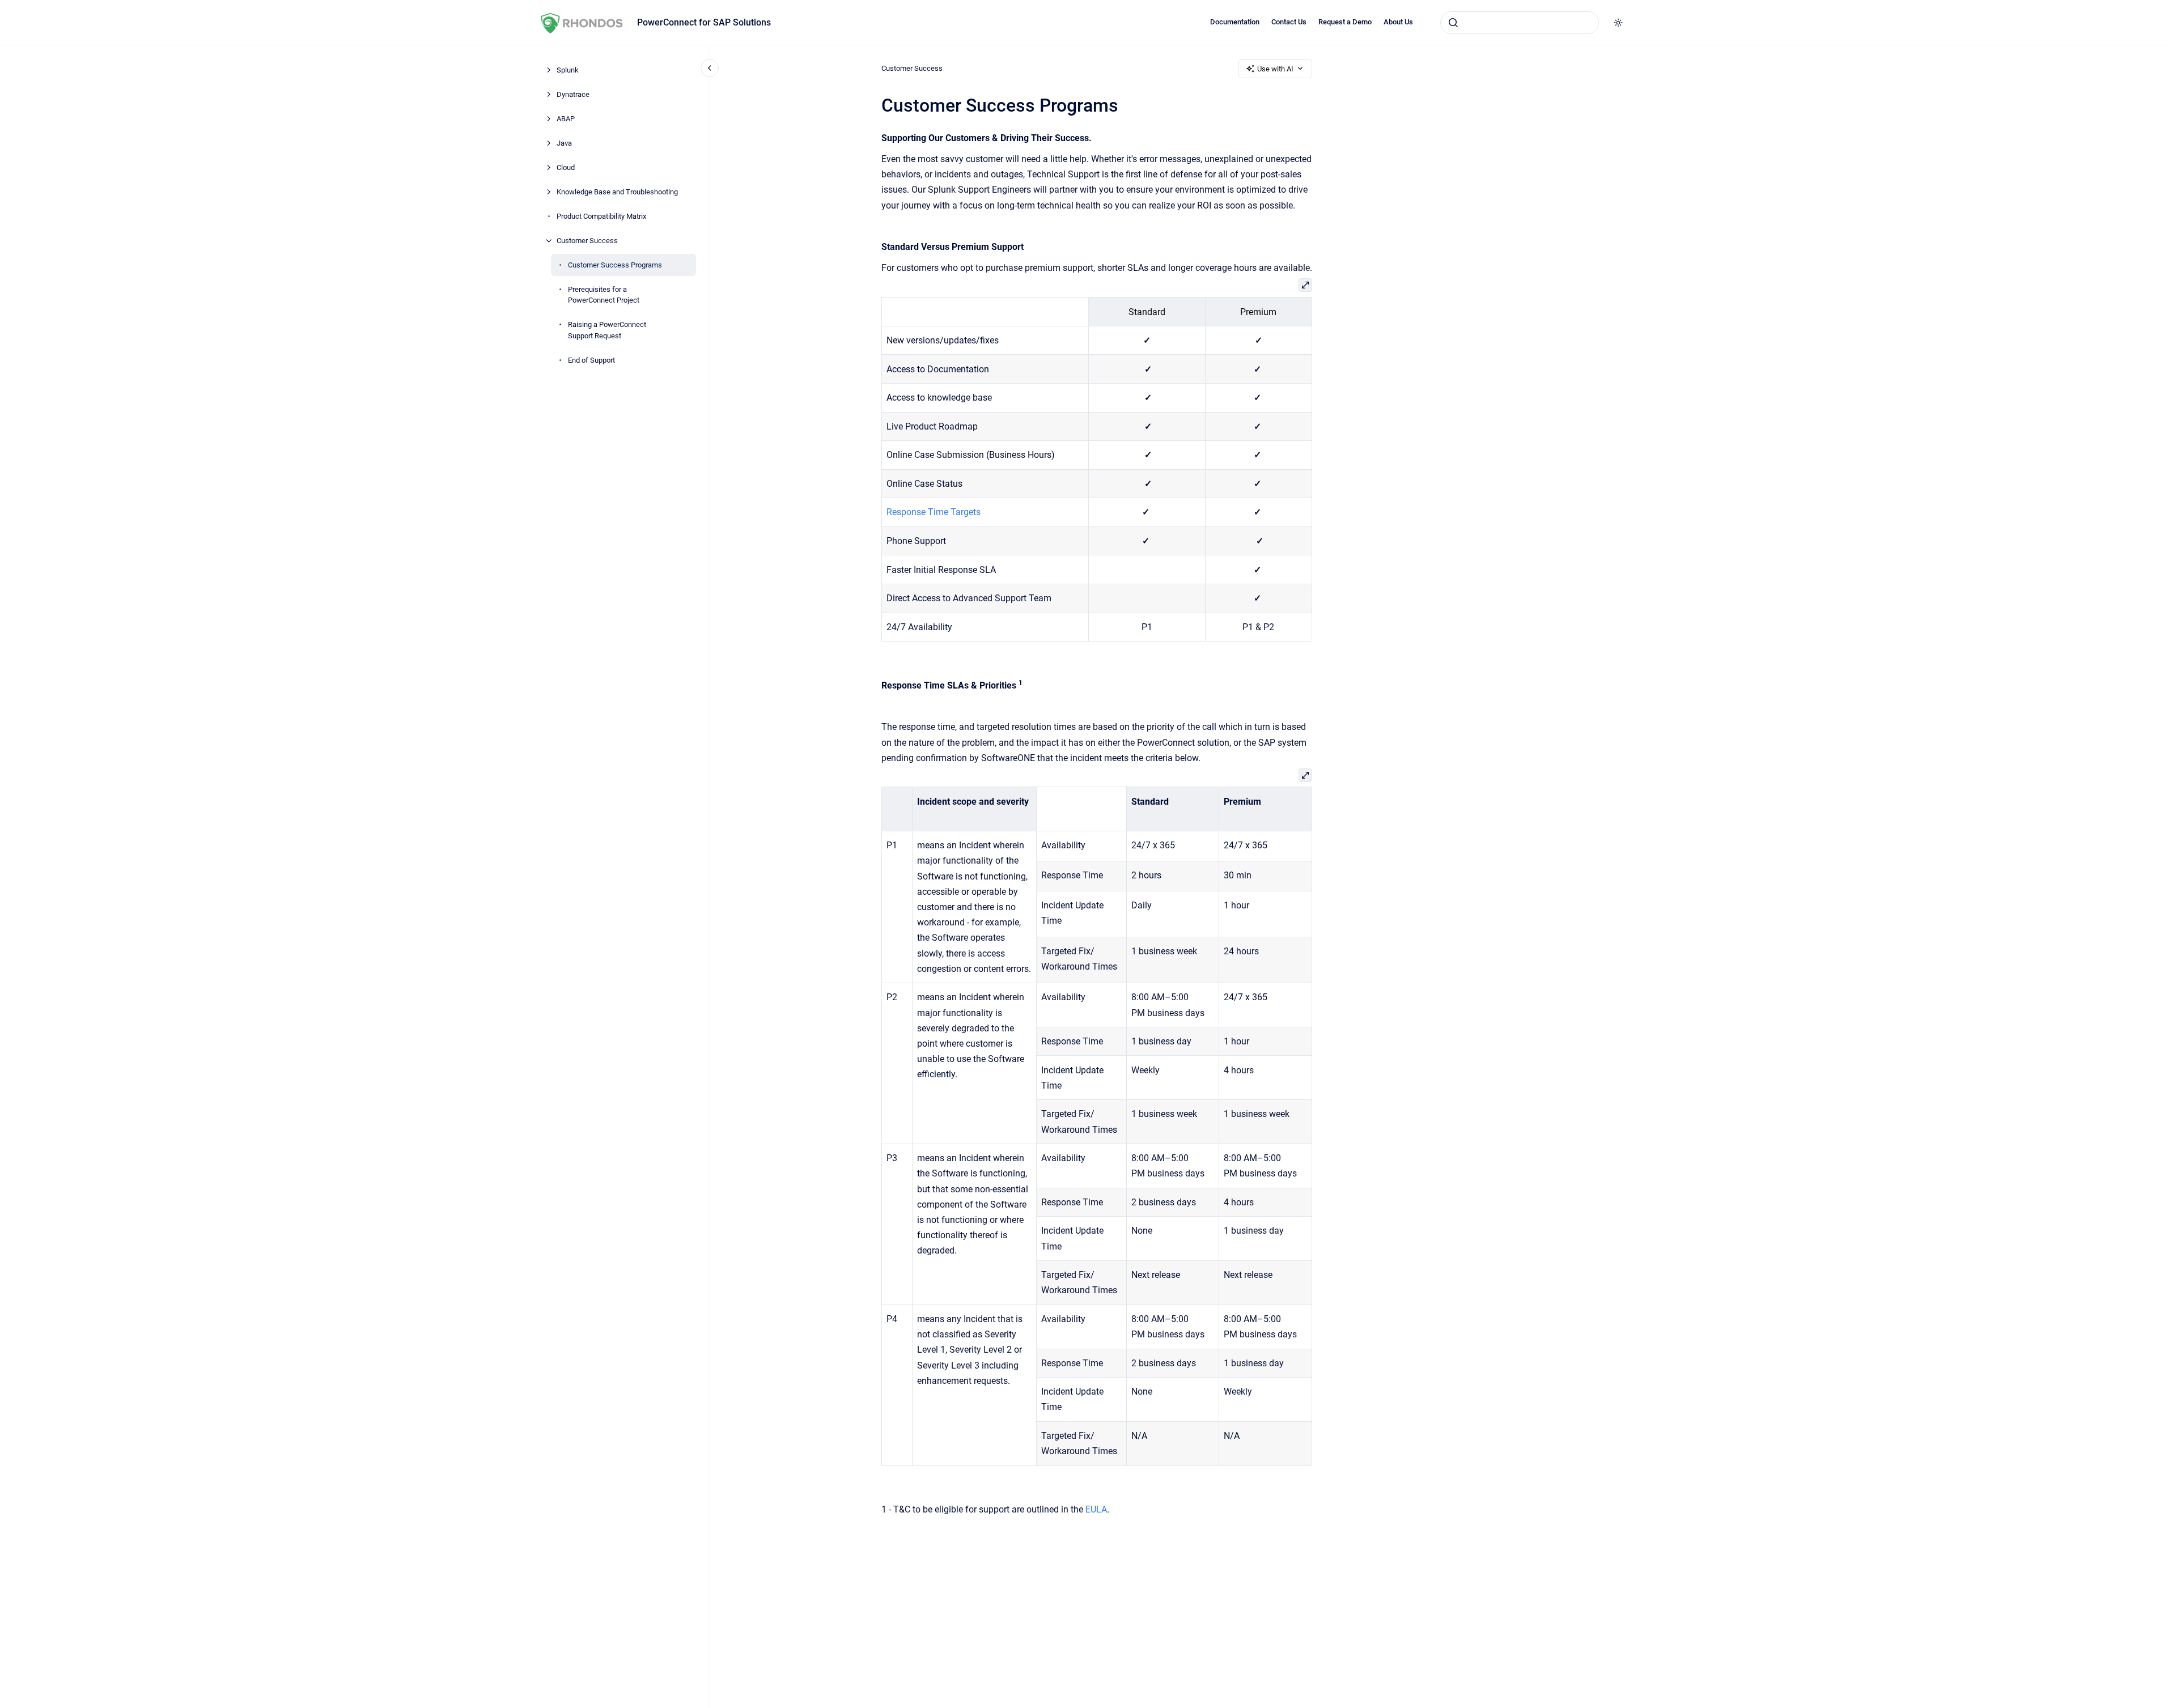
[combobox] (1520, 23)
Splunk (568, 70)
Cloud (566, 167)
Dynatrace (573, 94)
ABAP (566, 119)
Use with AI (1275, 69)
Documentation (1235, 22)
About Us (1398, 22)
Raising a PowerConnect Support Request (607, 330)
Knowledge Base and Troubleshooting (617, 192)
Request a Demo (1345, 22)
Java (564, 143)
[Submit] (1453, 23)
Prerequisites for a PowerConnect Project (604, 295)
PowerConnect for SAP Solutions (704, 22)
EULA (1096, 1509)
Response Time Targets (934, 512)
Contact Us (1289, 22)
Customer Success (587, 241)
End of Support (591, 360)
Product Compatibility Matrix (601, 216)
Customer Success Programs (615, 265)
